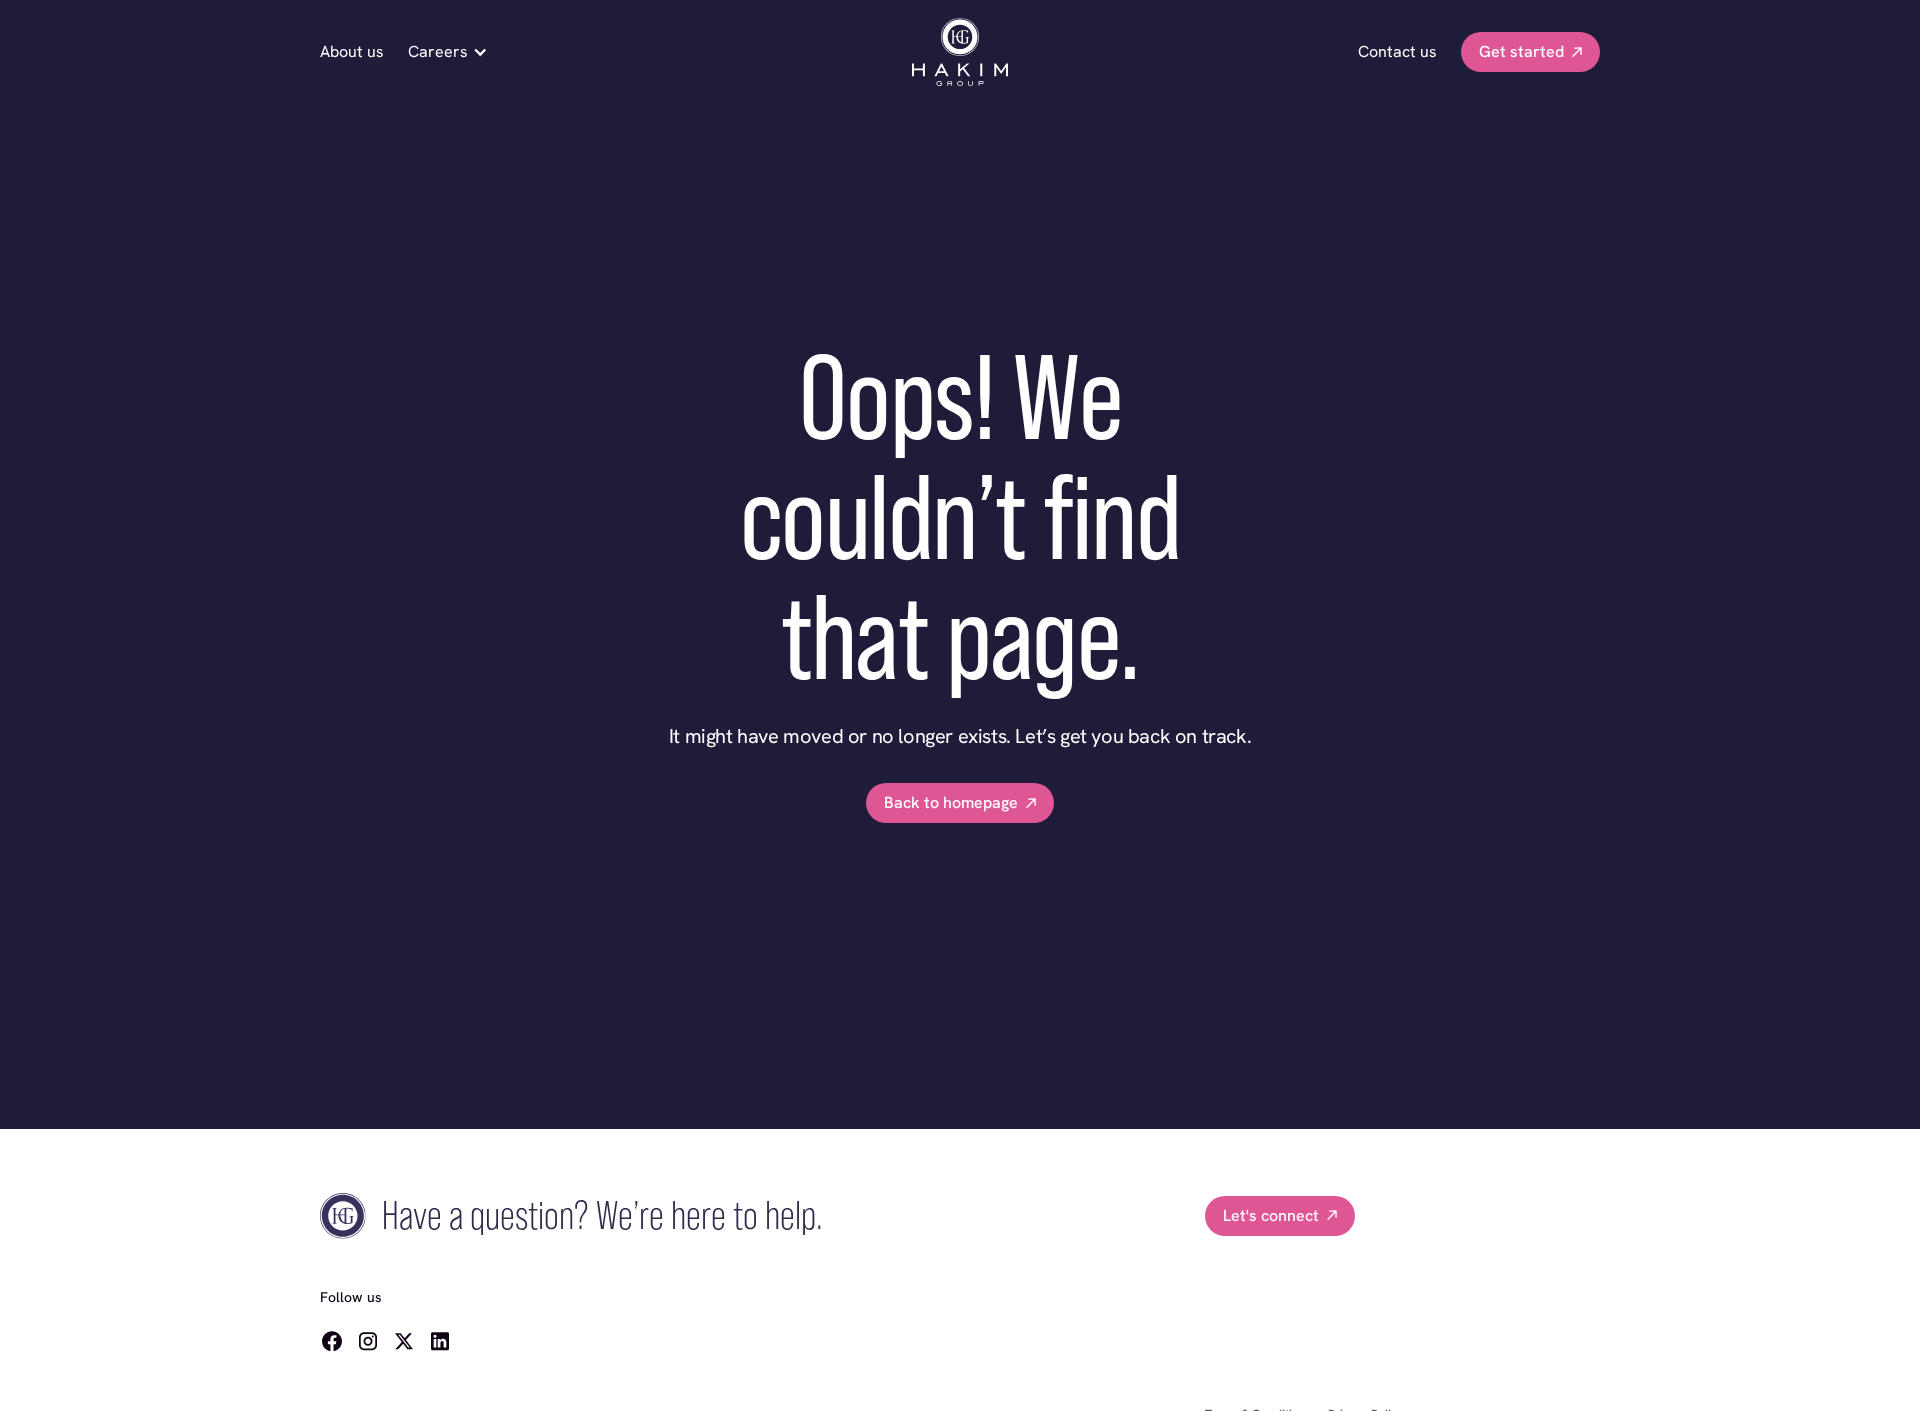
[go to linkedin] (440, 1341)
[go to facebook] (332, 1341)
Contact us (1397, 51)
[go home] (960, 52)
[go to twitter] (404, 1341)
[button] (454, 52)
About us (352, 51)
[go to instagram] (368, 1341)
